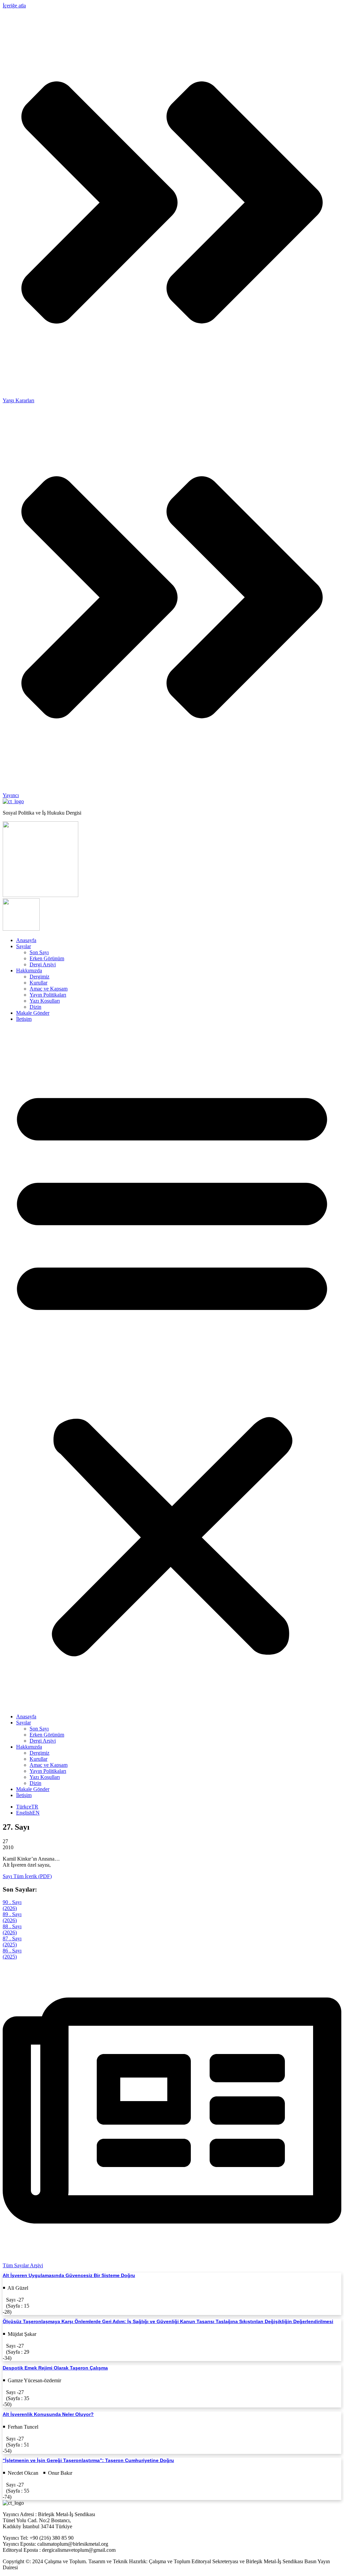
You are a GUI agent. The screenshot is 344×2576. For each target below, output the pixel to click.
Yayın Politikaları (48, 995)
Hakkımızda (29, 970)
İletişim (24, 1019)
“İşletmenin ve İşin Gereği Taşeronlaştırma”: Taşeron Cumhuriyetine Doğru (88, 2460)
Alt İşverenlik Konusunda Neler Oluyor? (48, 2414)
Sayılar (24, 946)
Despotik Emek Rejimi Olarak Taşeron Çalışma (55, 2368)
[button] (172, 1368)
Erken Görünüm (47, 958)
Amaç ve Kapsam (49, 989)
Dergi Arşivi (43, 964)
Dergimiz (39, 977)
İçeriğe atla (14, 6)
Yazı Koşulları (45, 1001)
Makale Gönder (33, 1013)
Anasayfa (26, 940)
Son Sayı (39, 952)
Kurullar (38, 983)
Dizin (35, 1007)
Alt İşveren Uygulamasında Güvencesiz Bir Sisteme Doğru (69, 2275)
